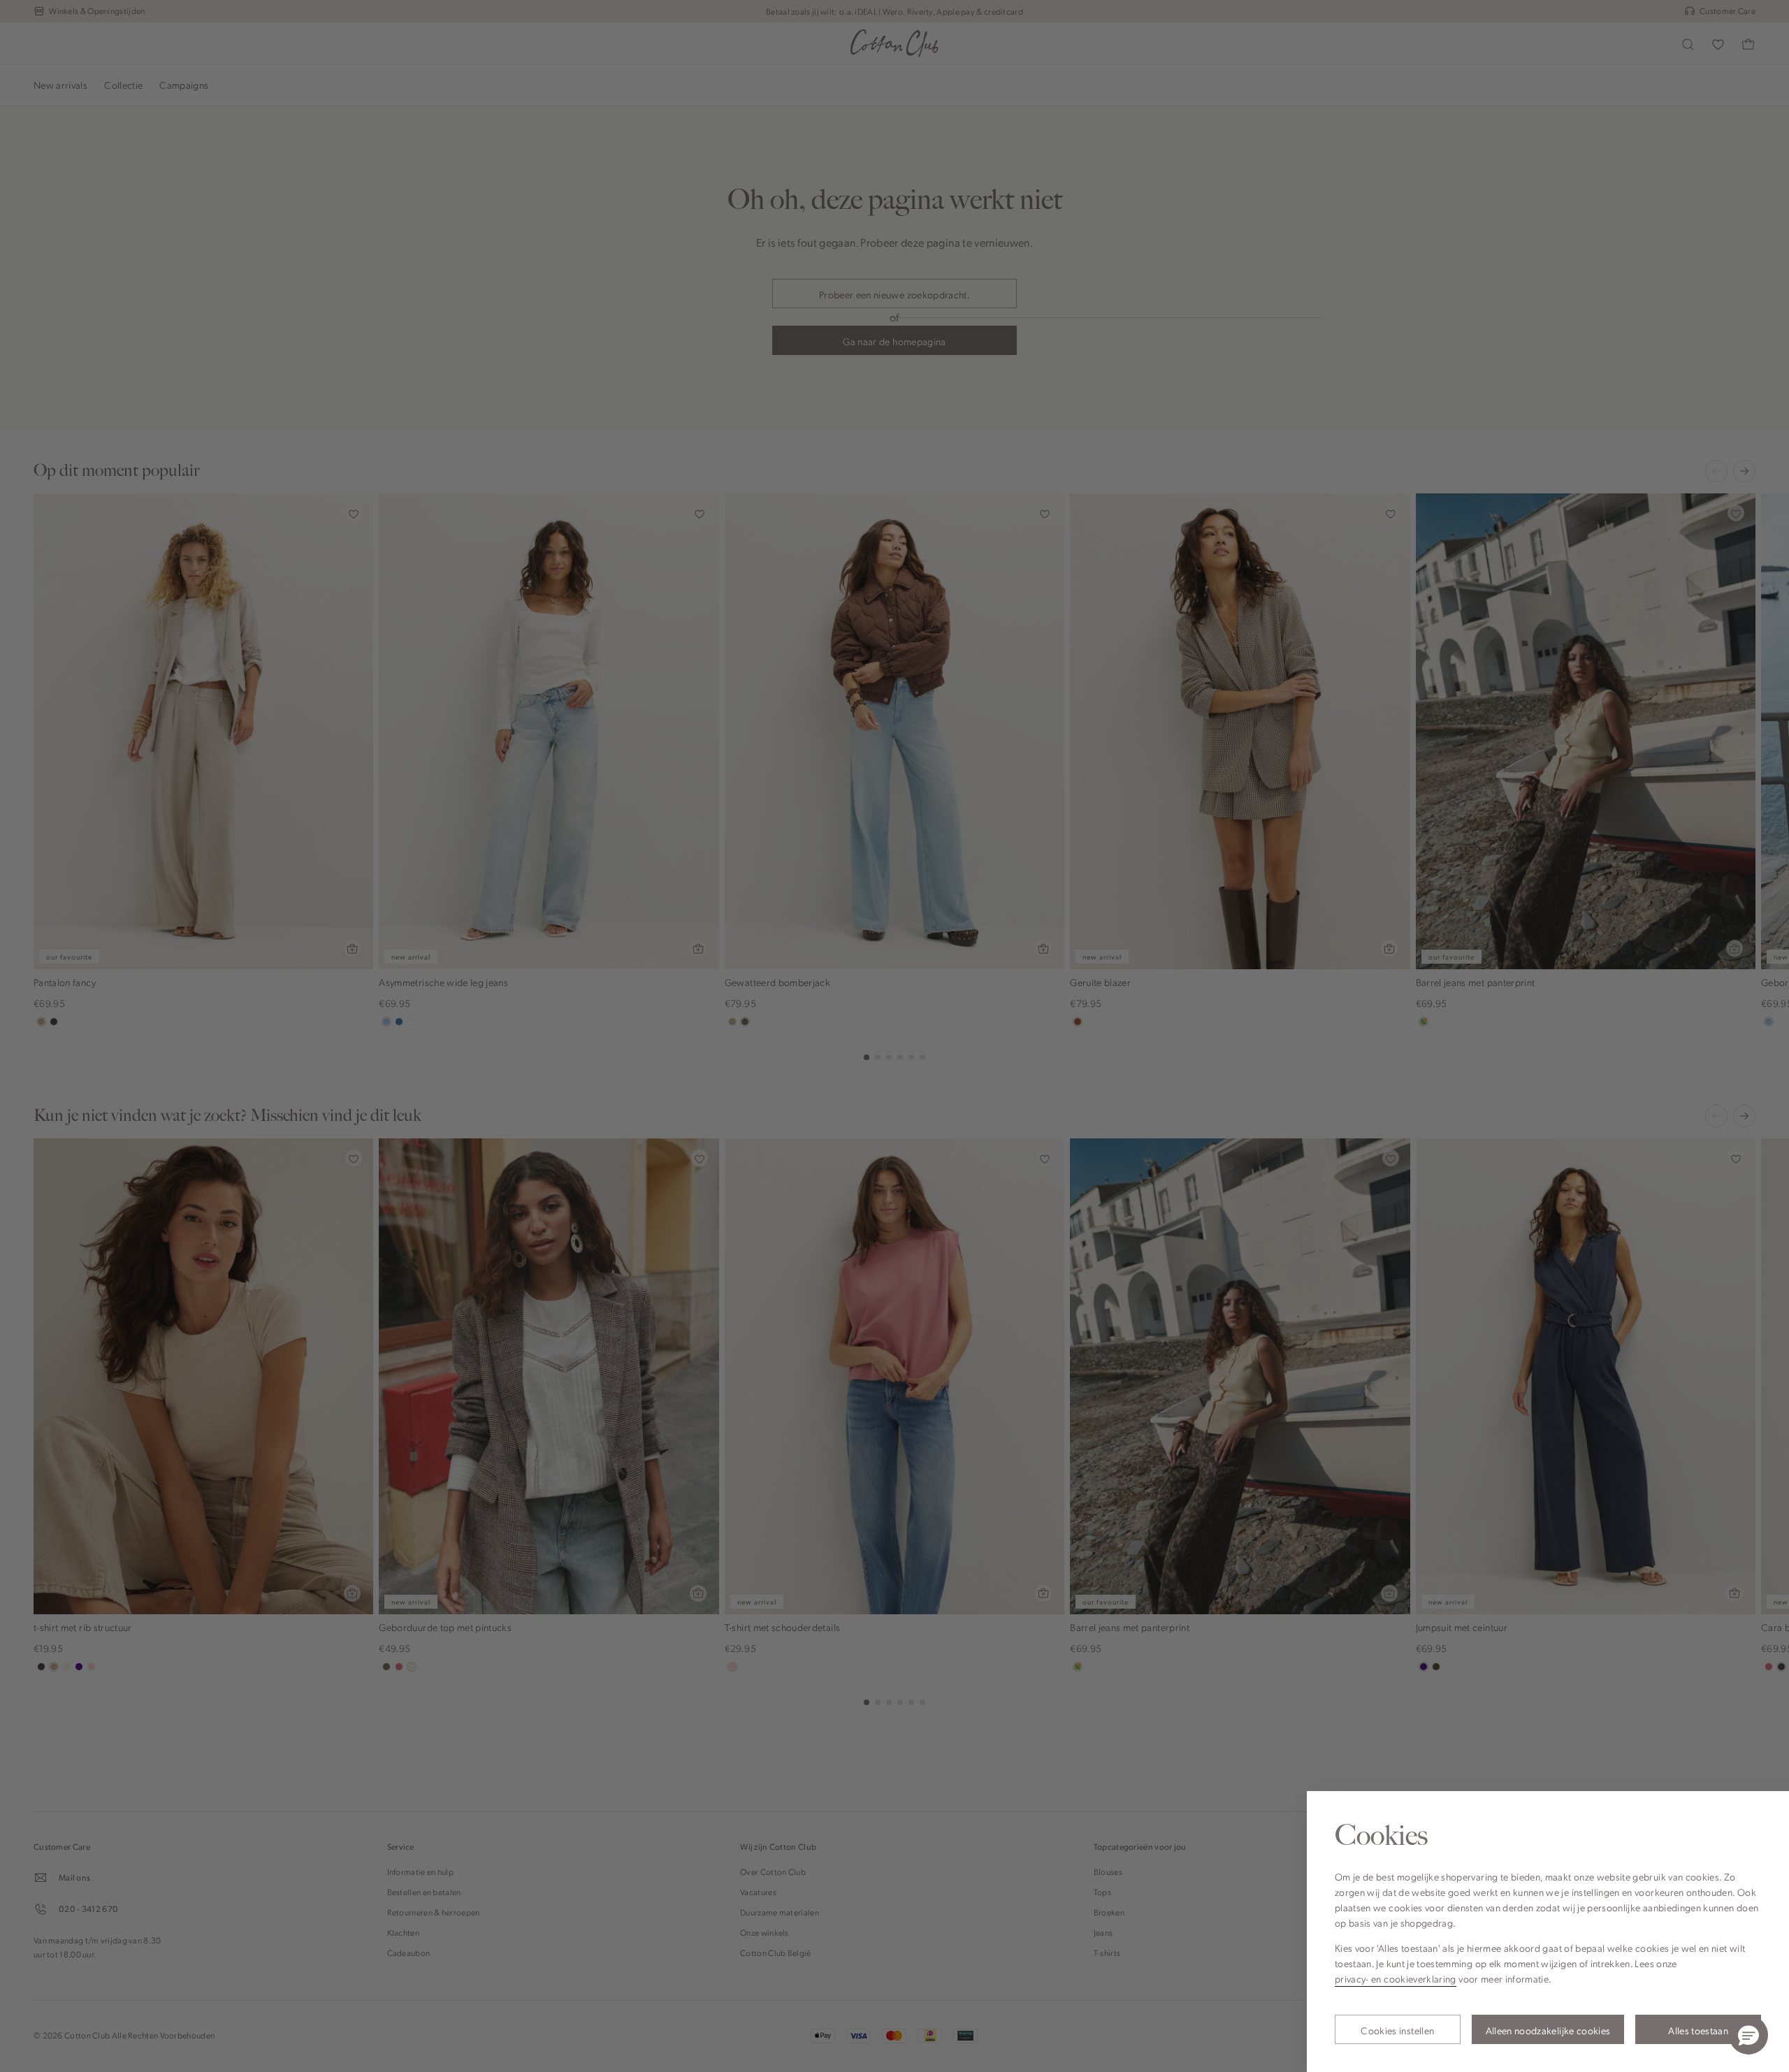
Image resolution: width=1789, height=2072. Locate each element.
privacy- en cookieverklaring (1396, 1978)
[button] (1748, 2035)
